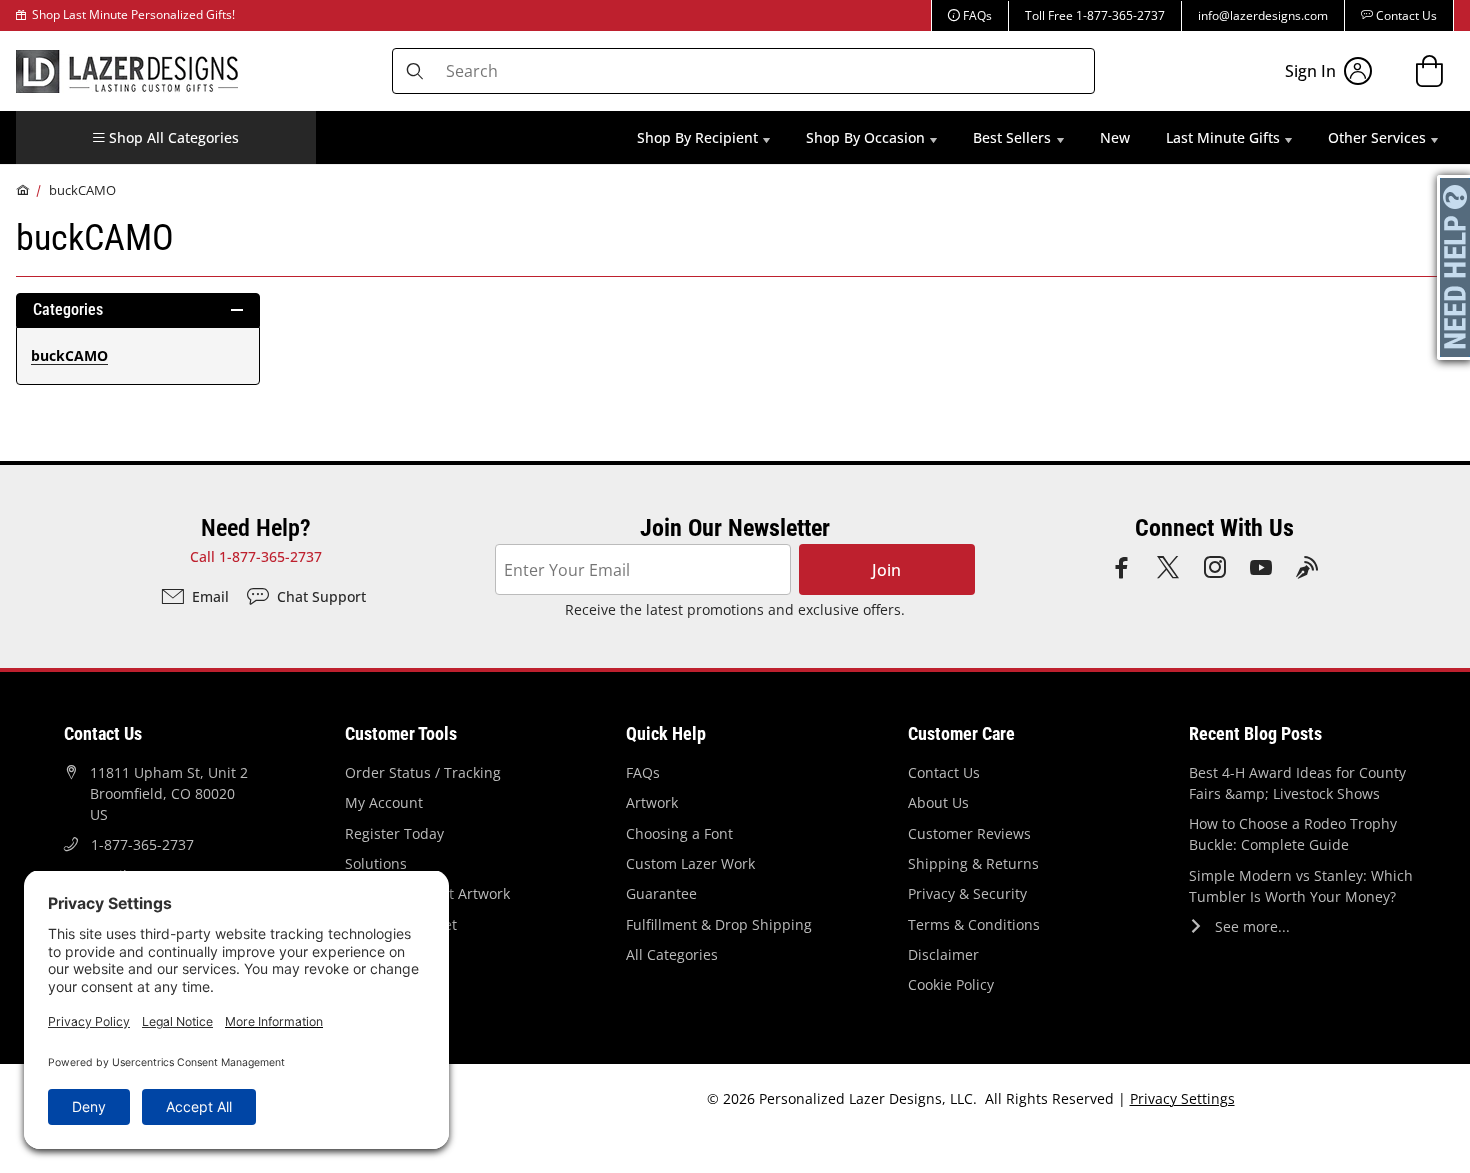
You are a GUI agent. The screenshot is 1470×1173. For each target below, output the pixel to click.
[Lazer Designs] (127, 69)
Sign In (1310, 71)
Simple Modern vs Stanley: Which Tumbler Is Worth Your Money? (1301, 886)
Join (886, 570)
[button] (166, 137)
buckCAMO (82, 190)
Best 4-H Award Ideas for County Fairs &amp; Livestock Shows (1297, 783)
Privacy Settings (1182, 1098)
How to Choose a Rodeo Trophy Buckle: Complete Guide (1293, 834)
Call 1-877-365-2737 (256, 556)
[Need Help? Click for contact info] (1455, 267)
